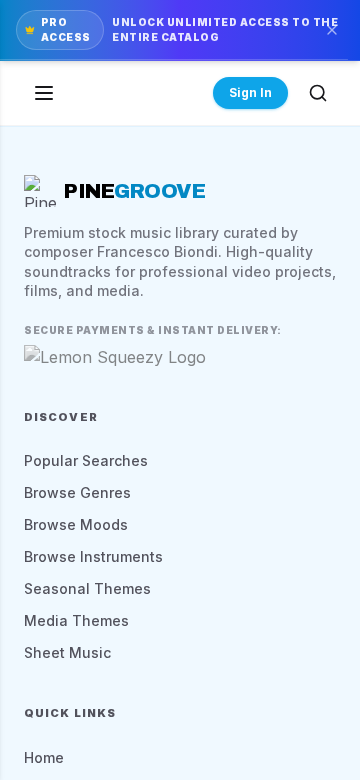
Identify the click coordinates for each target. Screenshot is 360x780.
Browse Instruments (93, 556)
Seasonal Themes (87, 588)
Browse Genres (77, 492)
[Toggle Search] (318, 93)
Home (44, 757)
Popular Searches (86, 460)
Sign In (250, 92)
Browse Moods (76, 524)
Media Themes (76, 620)
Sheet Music (67, 652)
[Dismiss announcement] (332, 30)
